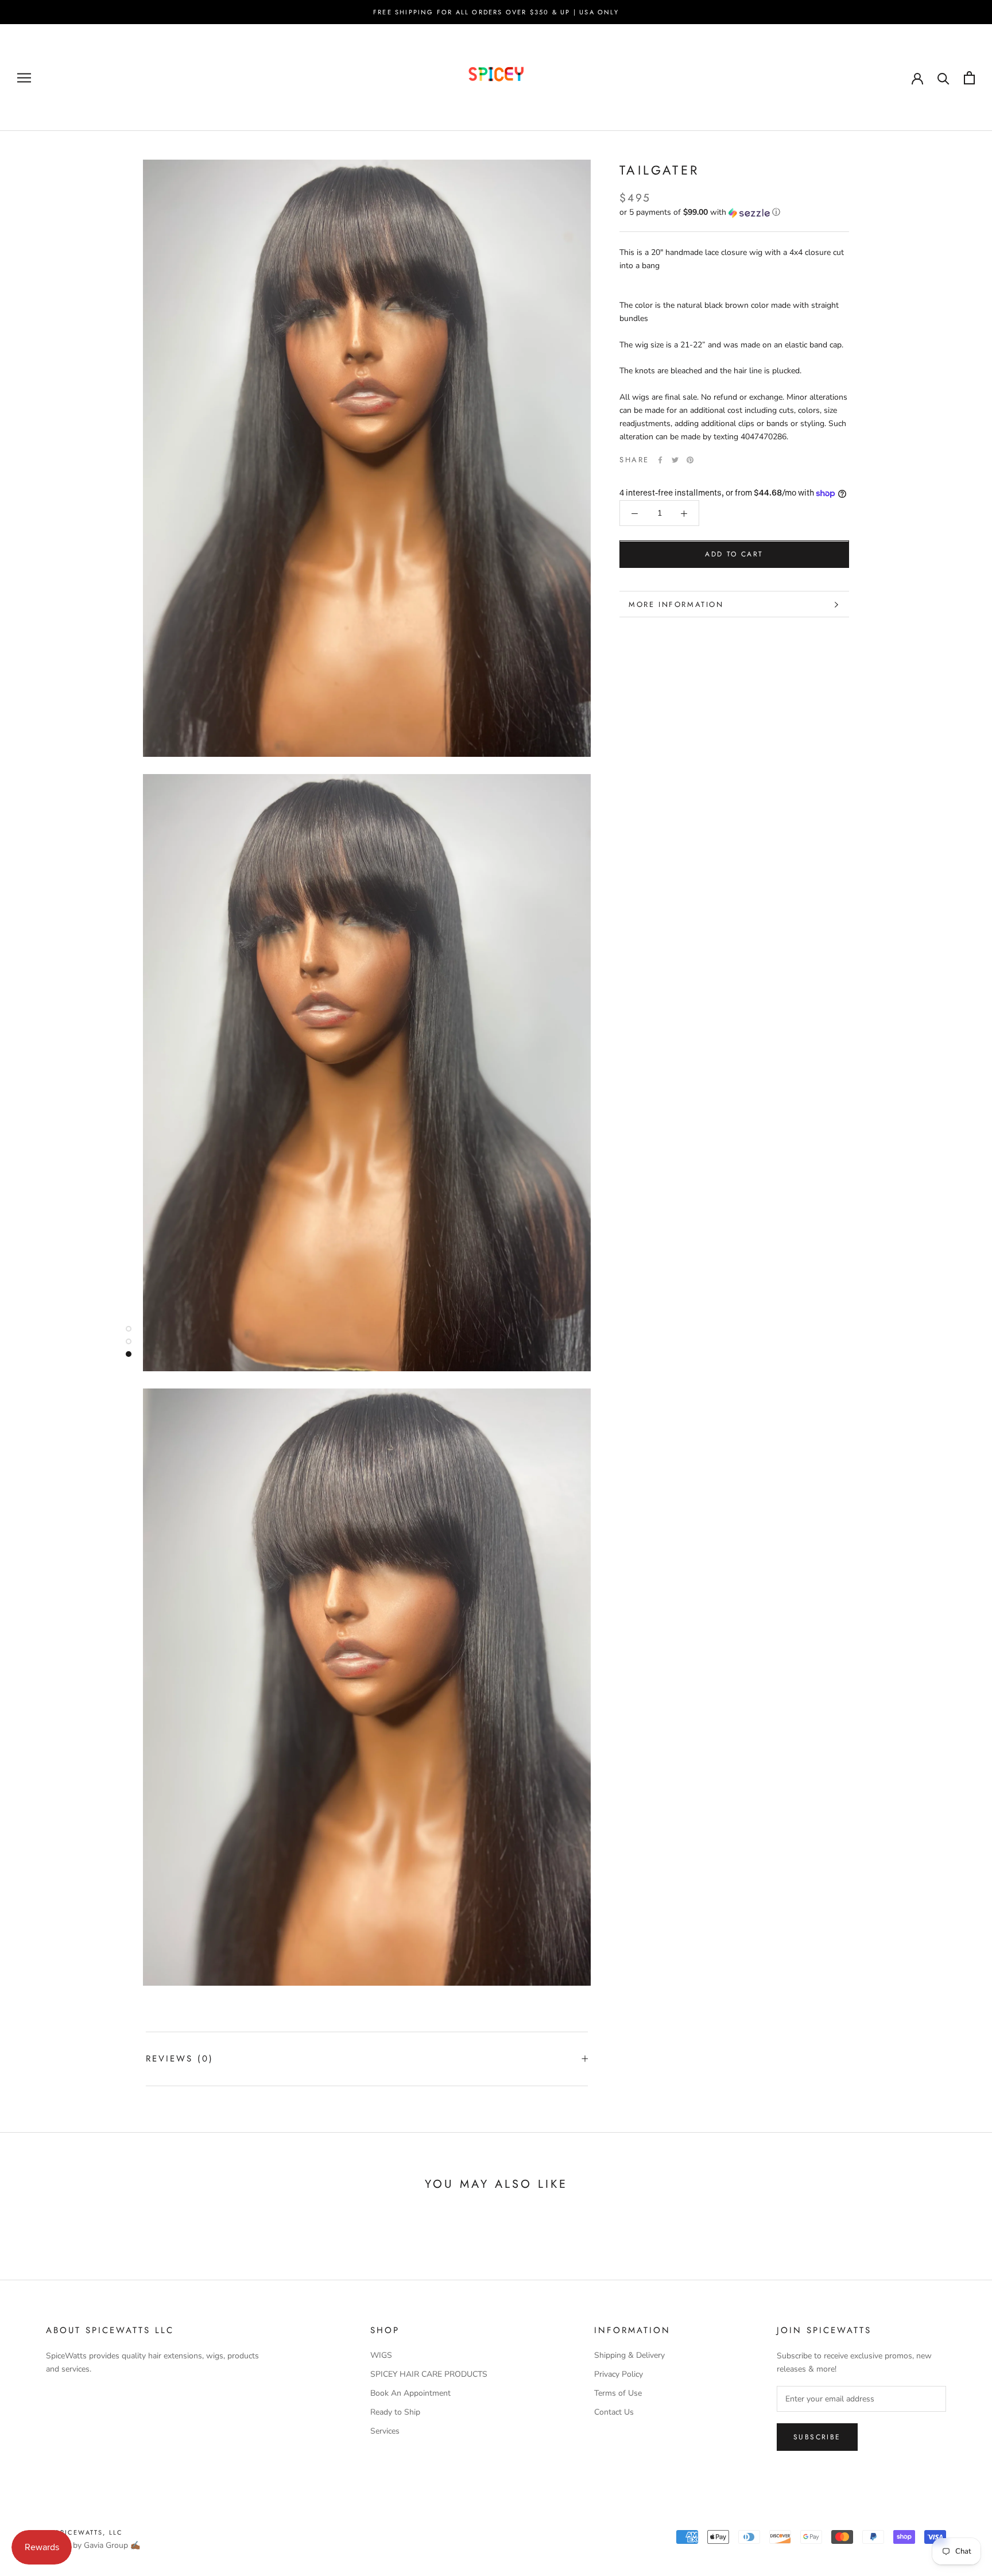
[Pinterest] (690, 460)
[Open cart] (969, 78)
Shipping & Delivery (629, 2355)
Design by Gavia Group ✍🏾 (93, 2545)
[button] (734, 213)
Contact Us (614, 2412)
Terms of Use (618, 2393)
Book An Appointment (410, 2393)
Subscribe (817, 2437)
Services (385, 2431)
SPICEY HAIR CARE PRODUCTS (429, 2374)
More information (676, 604)
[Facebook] (660, 460)
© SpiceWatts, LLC (84, 2532)
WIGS (381, 2355)
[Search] (943, 78)
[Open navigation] (24, 78)
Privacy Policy (619, 2374)
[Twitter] (675, 460)
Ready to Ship (395, 2412)
